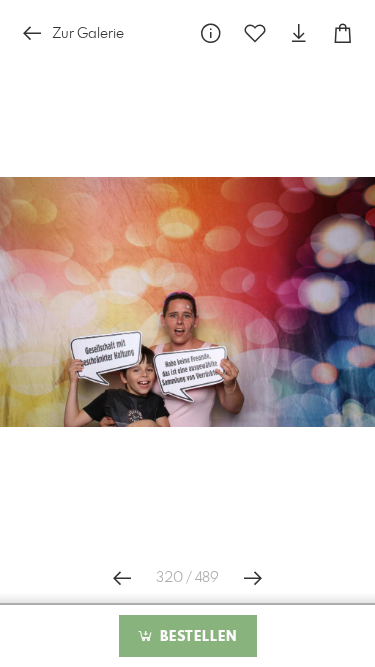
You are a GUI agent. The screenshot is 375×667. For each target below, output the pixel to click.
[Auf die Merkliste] (255, 33)
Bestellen (196, 637)
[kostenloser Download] (299, 33)
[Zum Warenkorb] (343, 33)
